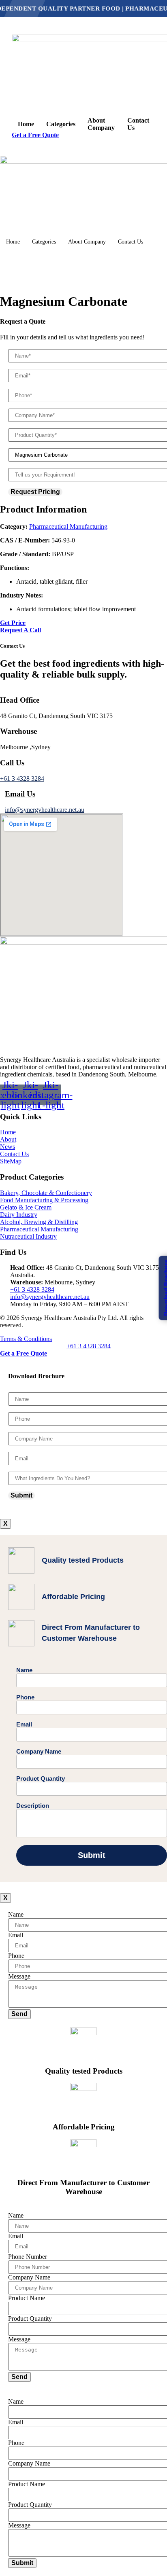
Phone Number (28, 2257)
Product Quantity (41, 1778)
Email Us (20, 794)
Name (24, 1670)
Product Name (27, 2298)
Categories (61, 124)
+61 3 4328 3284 (22, 779)
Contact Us (138, 124)
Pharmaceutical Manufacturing (68, 526)
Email (24, 1724)
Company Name (39, 1751)
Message (19, 1976)
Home (26, 124)
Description (33, 1806)
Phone (25, 1697)
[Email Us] (2, 782)
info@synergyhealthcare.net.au (45, 810)
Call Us (12, 763)
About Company (101, 124)
